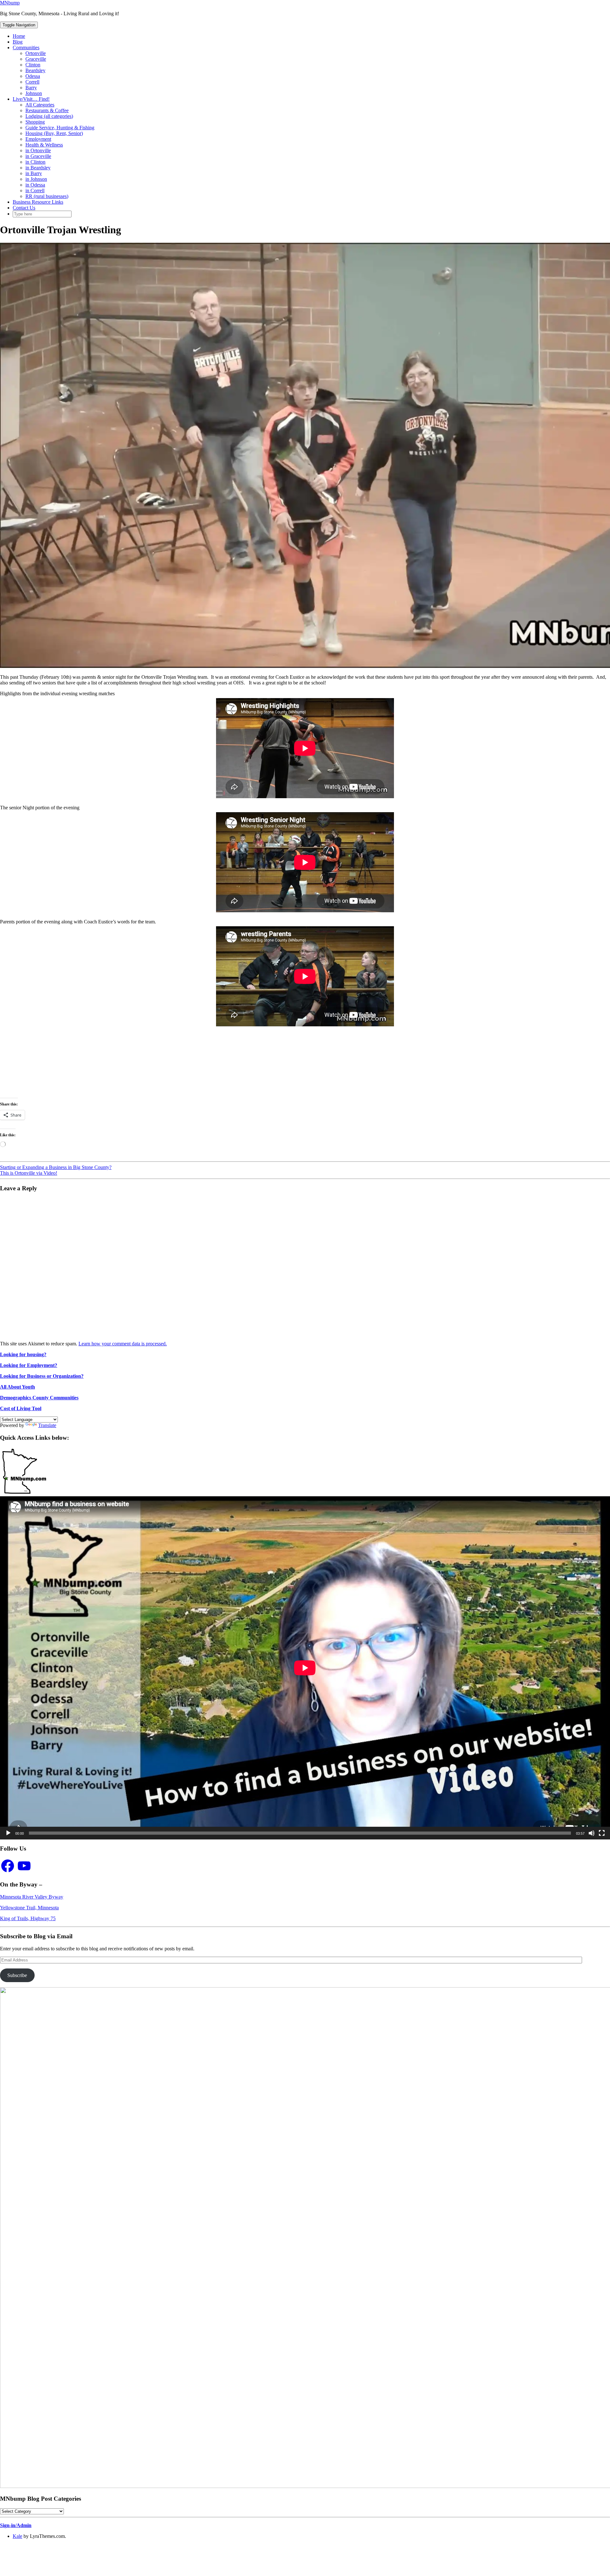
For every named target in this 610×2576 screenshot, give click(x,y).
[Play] (8, 1833)
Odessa (33, 76)
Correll (32, 82)
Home (19, 36)
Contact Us (24, 208)
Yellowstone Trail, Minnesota (29, 1908)
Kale (17, 2536)
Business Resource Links (38, 202)
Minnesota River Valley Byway (32, 1897)
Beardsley (35, 70)
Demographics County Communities (39, 1398)
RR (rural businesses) (47, 196)
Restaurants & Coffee (47, 110)
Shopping (35, 122)
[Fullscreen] (602, 1833)
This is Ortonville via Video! (29, 1173)
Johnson (34, 93)
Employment (38, 139)
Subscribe (17, 1975)
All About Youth (17, 1387)
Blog (18, 42)
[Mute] (592, 1833)
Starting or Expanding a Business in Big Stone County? (56, 1167)
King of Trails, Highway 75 (28, 1918)
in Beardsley (38, 168)
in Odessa (35, 185)
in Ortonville (38, 150)
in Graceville (38, 156)
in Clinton (35, 162)
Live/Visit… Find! (31, 99)
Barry (31, 88)
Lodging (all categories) (49, 116)
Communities (26, 48)
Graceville (36, 59)
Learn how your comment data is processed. (123, 1344)
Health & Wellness (44, 145)
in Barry (34, 173)
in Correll (35, 190)
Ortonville (36, 53)
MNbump (10, 3)
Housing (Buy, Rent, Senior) (54, 133)
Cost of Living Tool (21, 1408)
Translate (47, 1425)
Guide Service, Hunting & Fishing (60, 128)
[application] (305, 1668)
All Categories (40, 105)
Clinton (33, 65)
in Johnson (36, 179)
